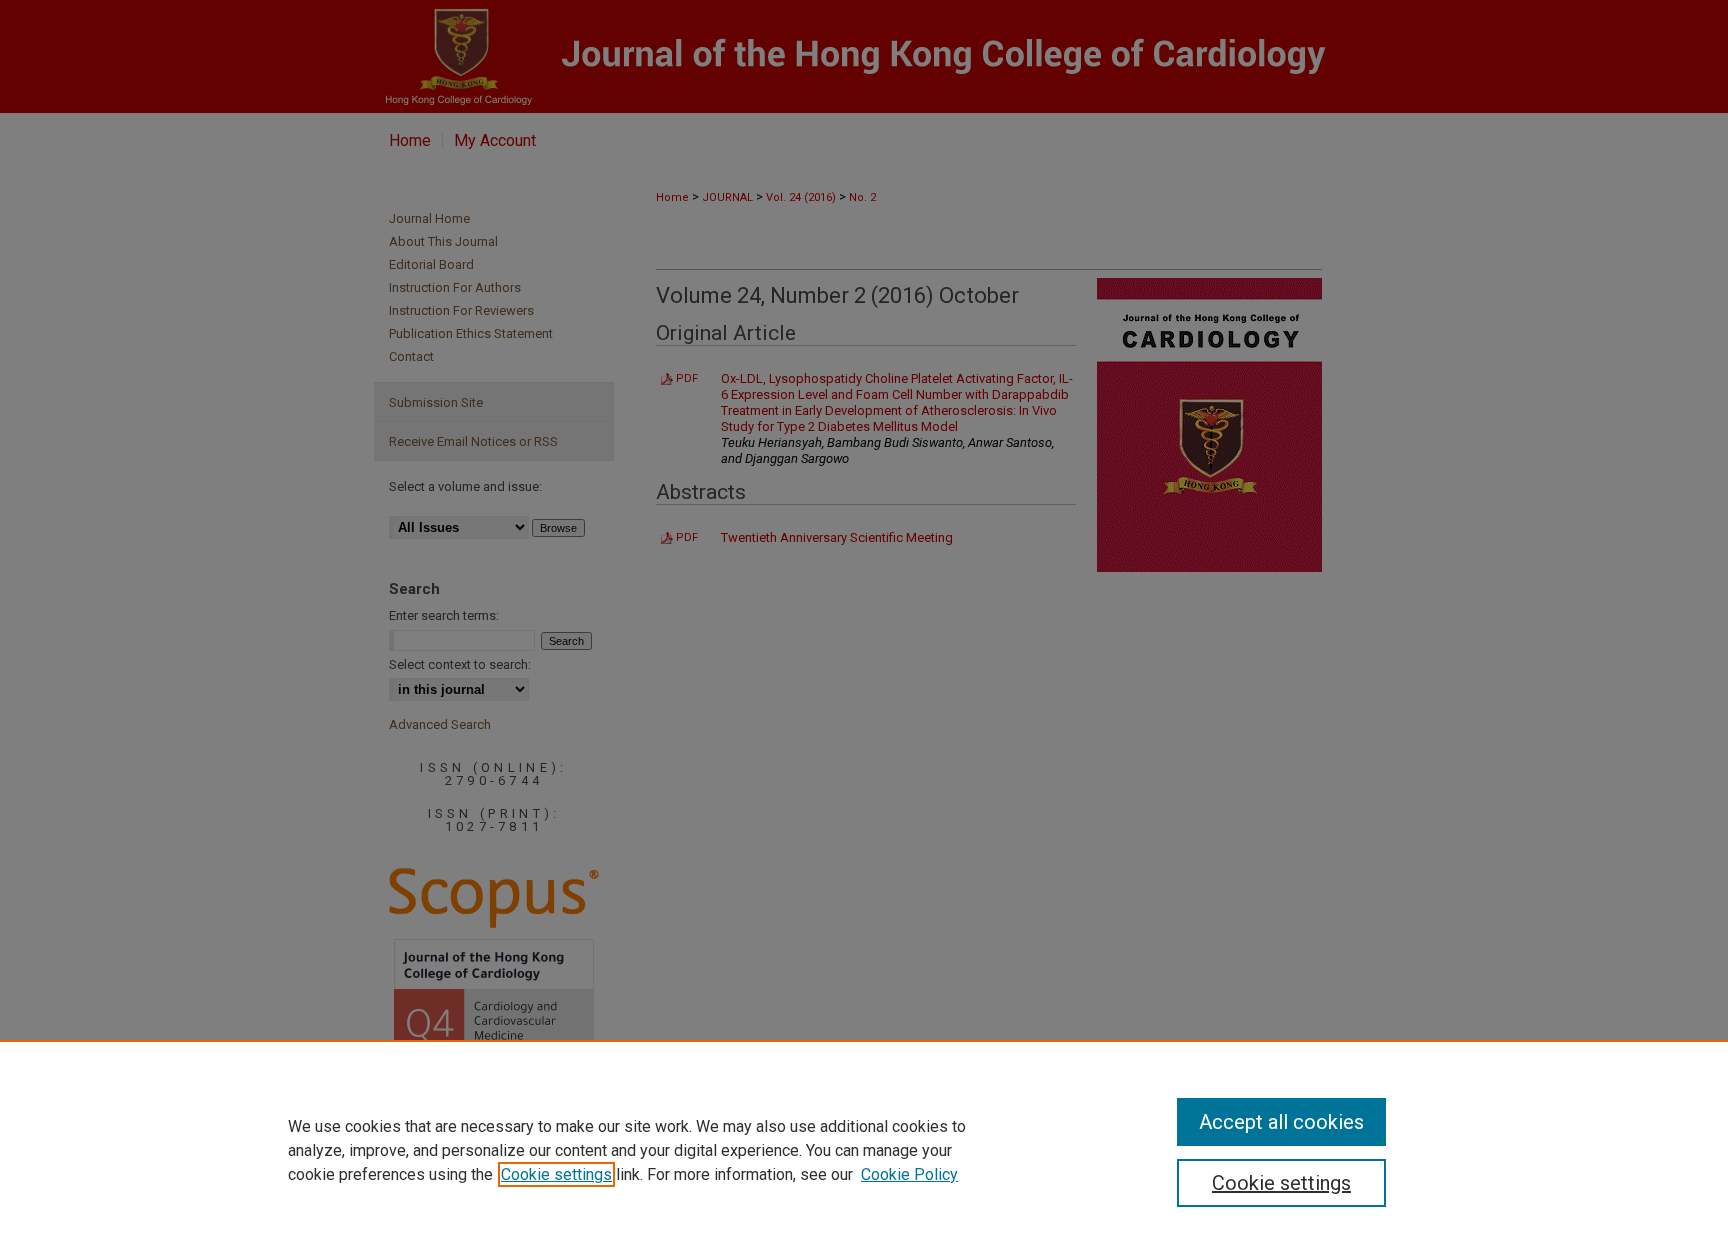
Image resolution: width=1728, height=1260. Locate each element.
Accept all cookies (1281, 1122)
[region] (864, 1150)
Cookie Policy (909, 1174)
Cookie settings (556, 1174)
